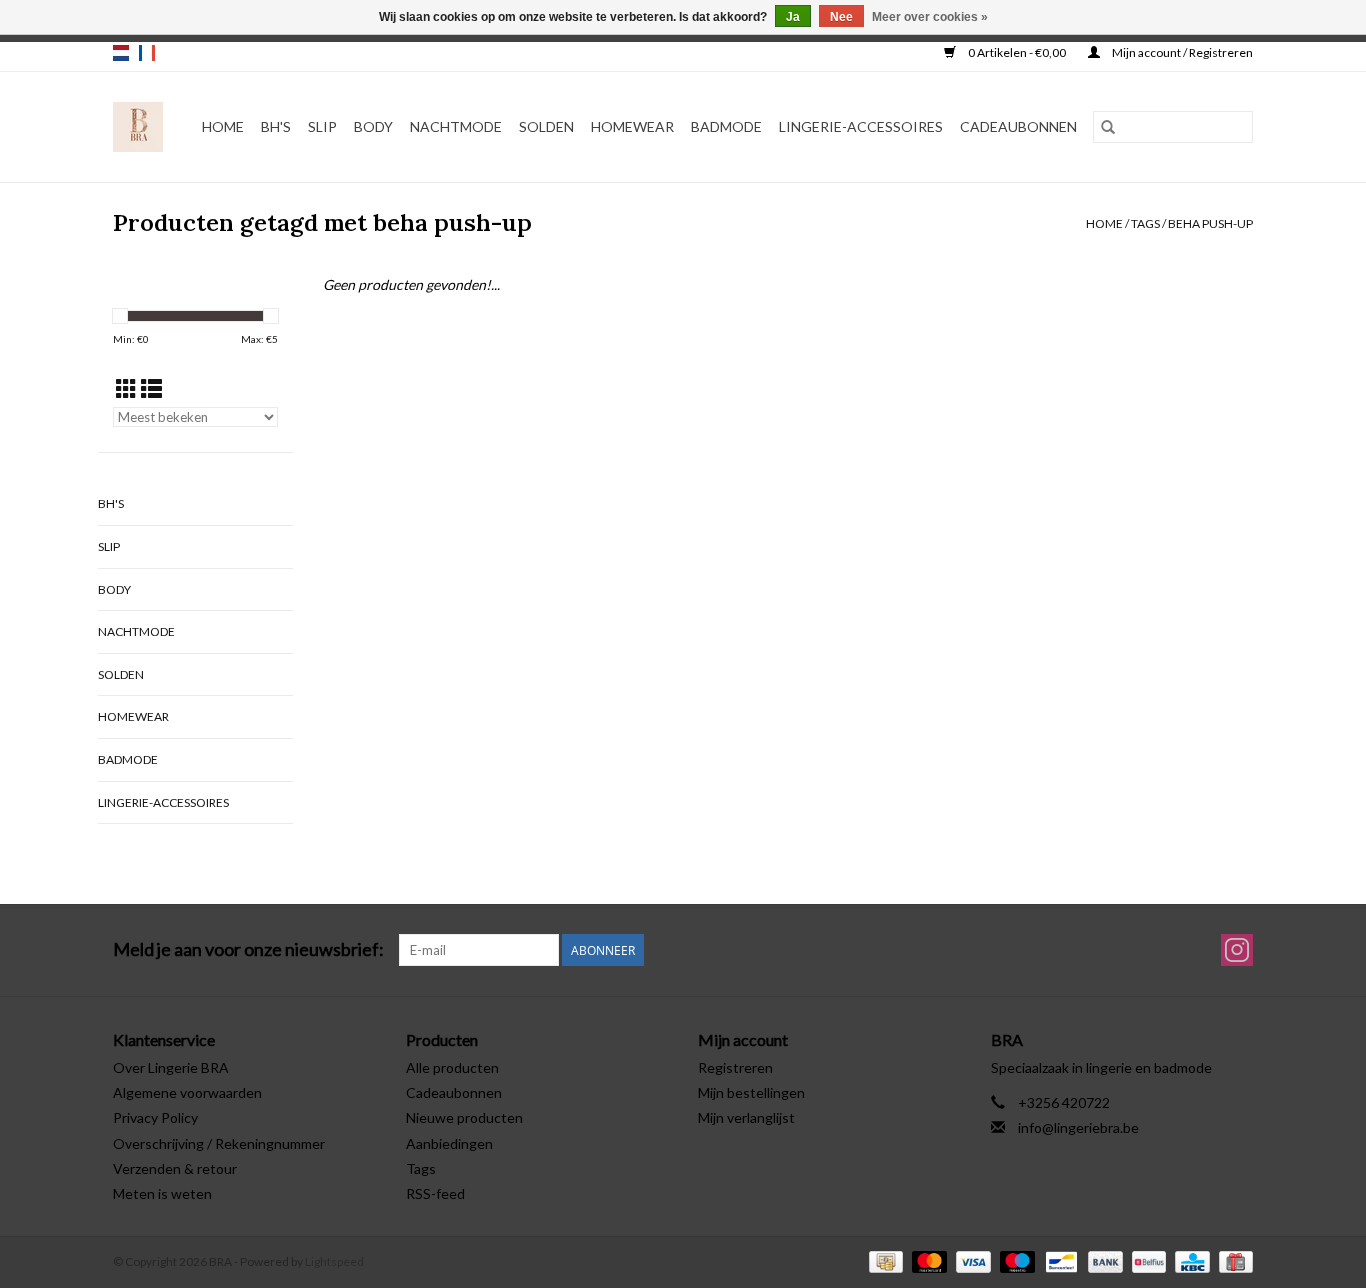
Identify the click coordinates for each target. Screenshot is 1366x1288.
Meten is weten (162, 1193)
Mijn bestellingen (751, 1092)
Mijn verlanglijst (746, 1117)
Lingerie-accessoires (861, 126)
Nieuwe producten (464, 1117)
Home (223, 126)
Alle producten (452, 1067)
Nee (841, 17)
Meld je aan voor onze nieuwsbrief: (248, 949)
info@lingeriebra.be (1078, 1127)
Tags (1145, 223)
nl (121, 53)
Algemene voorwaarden (187, 1092)
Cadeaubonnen (1018, 126)
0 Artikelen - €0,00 (1017, 52)
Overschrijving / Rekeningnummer (219, 1143)
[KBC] (1189, 1260)
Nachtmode (456, 126)
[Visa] (971, 1260)
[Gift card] (1232, 1260)
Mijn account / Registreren (1181, 52)
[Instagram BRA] (1237, 950)
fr (147, 53)
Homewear (632, 126)
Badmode (726, 126)
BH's (276, 126)
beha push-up (1210, 223)
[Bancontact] (1058, 1260)
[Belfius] (1146, 1260)
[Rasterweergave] (126, 388)
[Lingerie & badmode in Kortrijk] (138, 127)
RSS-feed (435, 1193)
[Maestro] (1015, 1260)
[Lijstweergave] (151, 388)
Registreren (735, 1067)
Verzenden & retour (175, 1168)
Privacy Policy (155, 1117)
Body (373, 126)
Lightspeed (334, 1261)
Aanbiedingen (449, 1143)
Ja (793, 17)
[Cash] (883, 1260)
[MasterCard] (927, 1260)
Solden (546, 126)
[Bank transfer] (1103, 1260)
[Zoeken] (1108, 127)
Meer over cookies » (930, 17)
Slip (322, 126)
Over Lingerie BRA (171, 1067)
